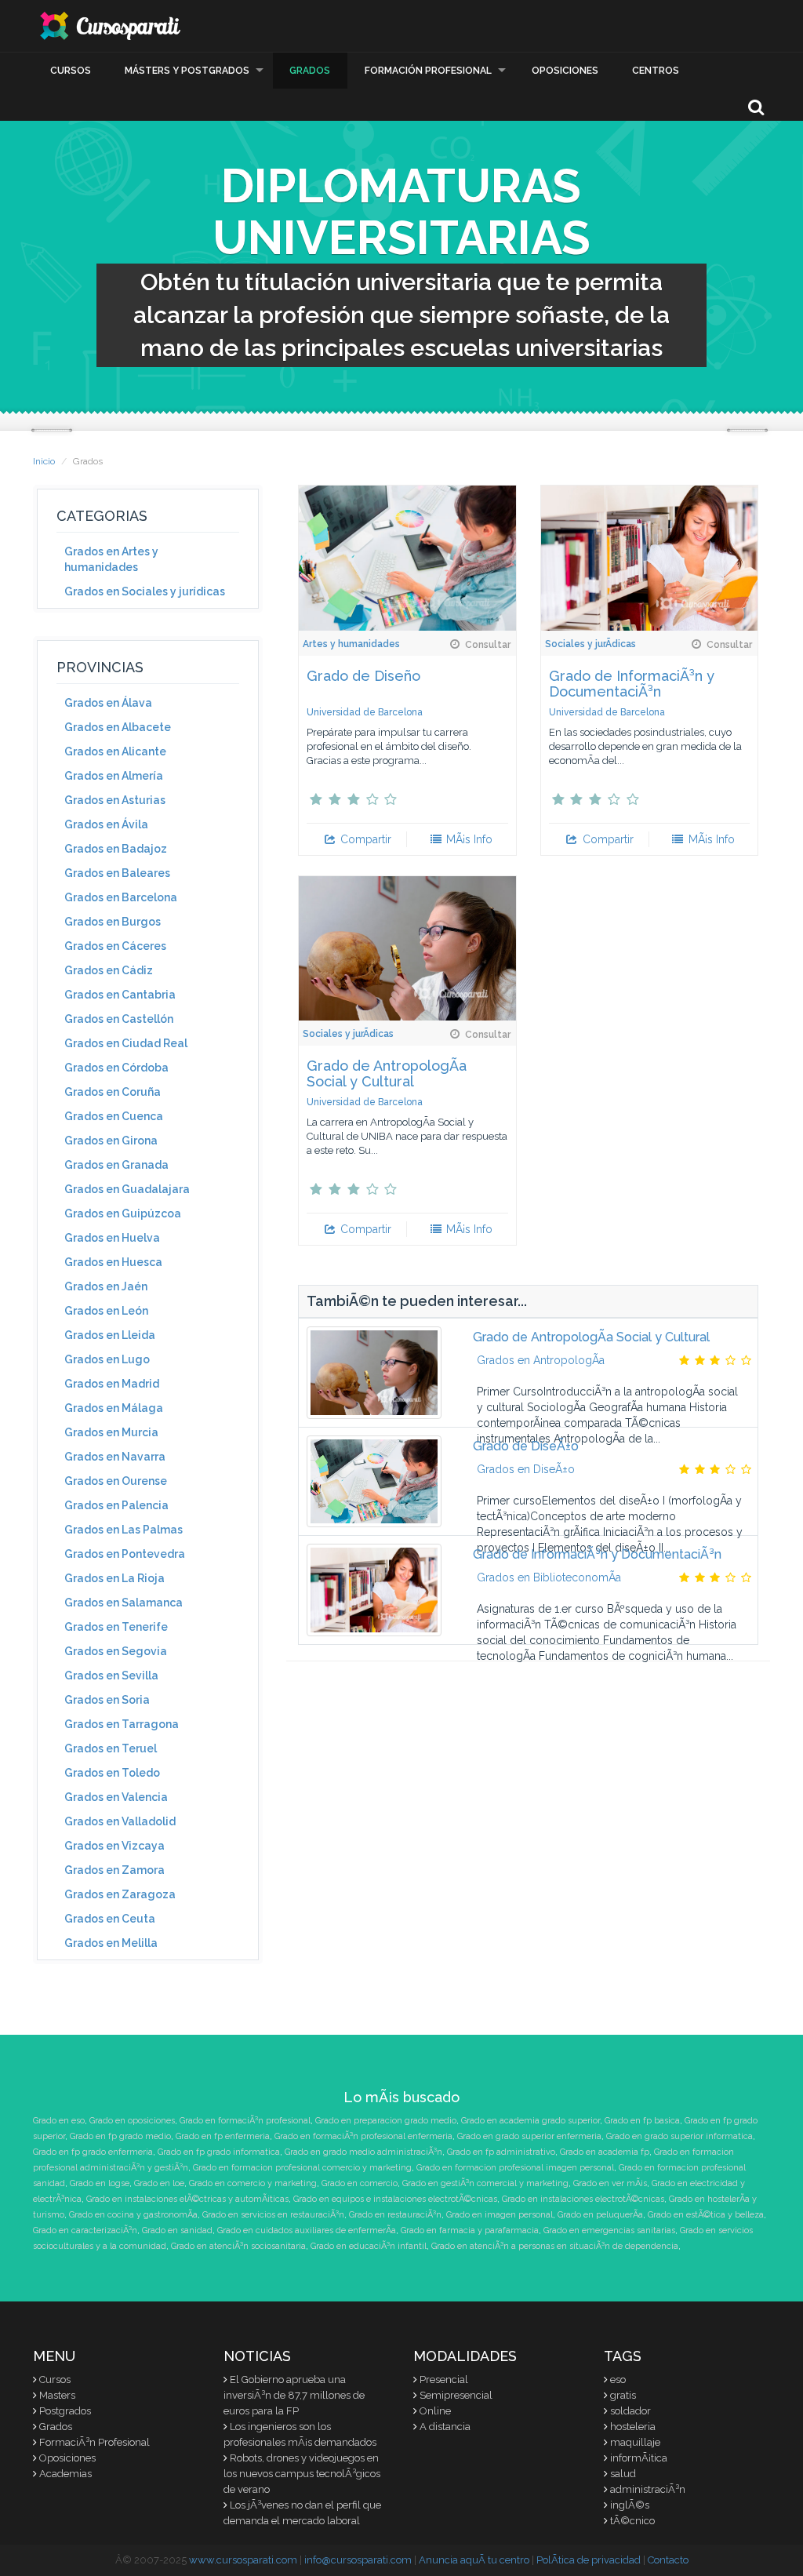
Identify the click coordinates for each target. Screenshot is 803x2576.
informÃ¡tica (639, 2458)
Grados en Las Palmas (124, 1530)
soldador (630, 2411)
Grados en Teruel (111, 1748)
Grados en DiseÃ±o (526, 1469)
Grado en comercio (360, 2183)
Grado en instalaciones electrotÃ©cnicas (583, 2199)
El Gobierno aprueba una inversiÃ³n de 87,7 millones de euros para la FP (294, 2395)
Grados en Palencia (116, 1505)
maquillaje (635, 2442)
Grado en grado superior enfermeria (529, 2136)
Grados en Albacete (118, 727)
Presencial (444, 2380)
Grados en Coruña (113, 1092)
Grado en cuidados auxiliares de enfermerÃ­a (307, 2230)
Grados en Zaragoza (120, 1894)
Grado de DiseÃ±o (526, 1446)
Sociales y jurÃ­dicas (590, 644)
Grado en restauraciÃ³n (395, 2215)
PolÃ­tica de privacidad (589, 2560)
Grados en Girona (111, 1141)
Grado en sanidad (177, 2230)
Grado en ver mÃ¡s (610, 2183)
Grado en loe (159, 2183)
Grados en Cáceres (115, 946)
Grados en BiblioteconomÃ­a (549, 1577)
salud (623, 2474)
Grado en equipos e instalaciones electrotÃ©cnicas (395, 2199)
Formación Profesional (428, 71)
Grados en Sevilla (111, 1675)
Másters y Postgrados (187, 71)
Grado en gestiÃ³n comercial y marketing (485, 2183)
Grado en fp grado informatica (219, 2152)
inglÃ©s (630, 2505)
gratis (623, 2395)
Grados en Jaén (106, 1286)
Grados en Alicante (115, 751)
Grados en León (106, 1311)
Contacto (668, 2560)
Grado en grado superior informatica (679, 2136)
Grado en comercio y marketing (253, 2183)
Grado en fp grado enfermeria (93, 2152)
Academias (65, 2474)
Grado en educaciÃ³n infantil (369, 2246)
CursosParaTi (111, 26)
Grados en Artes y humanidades (111, 559)
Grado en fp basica (642, 2121)
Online (435, 2411)
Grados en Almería (114, 776)
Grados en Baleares (117, 873)
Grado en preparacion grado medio (386, 2121)
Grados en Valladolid (120, 1821)
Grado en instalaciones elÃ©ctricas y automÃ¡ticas (187, 2199)
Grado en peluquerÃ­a (600, 2215)
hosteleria (633, 2427)
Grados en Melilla (111, 1943)
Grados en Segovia (116, 1651)
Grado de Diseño (363, 676)
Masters (57, 2395)
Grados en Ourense (116, 1481)
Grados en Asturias (115, 800)
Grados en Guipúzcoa (123, 1213)
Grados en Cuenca (114, 1116)
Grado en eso (59, 2121)
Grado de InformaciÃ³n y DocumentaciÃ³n (632, 684)
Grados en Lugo (107, 1359)
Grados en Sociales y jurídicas (145, 591)
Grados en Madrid (112, 1384)
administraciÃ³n (648, 2489)
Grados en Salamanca (124, 1603)
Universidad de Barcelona (365, 712)
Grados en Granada (116, 1165)
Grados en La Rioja (114, 1578)
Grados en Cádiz (109, 970)
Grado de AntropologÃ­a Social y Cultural (387, 1073)
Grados (310, 71)
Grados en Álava (108, 703)
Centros (656, 71)
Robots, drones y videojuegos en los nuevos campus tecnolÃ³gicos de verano (302, 2474)
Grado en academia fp (605, 2152)
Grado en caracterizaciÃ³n (85, 2230)
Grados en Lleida (110, 1335)
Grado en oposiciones (132, 2121)
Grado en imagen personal (500, 2215)
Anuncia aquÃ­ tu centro (474, 2560)
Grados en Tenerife (116, 1627)
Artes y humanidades (351, 644)
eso (618, 2380)
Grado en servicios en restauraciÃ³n (273, 2215)
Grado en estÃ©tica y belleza (706, 2215)
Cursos (71, 71)
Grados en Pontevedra (125, 1554)
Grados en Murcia (111, 1432)
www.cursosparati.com (243, 2560)
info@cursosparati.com (358, 2560)
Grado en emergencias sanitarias (609, 2230)
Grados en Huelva (112, 1238)
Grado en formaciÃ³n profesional (245, 2121)
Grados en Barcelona (121, 897)
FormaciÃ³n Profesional (94, 2442)
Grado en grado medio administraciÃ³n (363, 2152)
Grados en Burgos (113, 922)
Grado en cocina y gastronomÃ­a (133, 2215)
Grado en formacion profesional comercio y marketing (302, 2168)
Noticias (257, 2356)
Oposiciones (565, 71)
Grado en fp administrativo (501, 2152)
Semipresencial (456, 2395)
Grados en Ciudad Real (126, 1043)
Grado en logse (100, 2183)
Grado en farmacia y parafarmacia (470, 2230)
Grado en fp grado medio (120, 2136)
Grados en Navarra (115, 1457)
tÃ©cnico (632, 2521)
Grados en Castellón (119, 1019)
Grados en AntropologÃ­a (541, 1360)
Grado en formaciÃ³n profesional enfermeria (363, 2136)
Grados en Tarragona (122, 1724)
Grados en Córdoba (116, 1068)
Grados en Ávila (106, 824)
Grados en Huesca (113, 1262)
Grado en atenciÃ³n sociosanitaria (238, 2246)
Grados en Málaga (114, 1408)
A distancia (445, 2427)
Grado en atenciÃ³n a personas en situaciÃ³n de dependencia (555, 2246)
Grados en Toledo (112, 1773)
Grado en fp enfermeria (223, 2136)
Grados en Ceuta (110, 1919)
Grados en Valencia (116, 1797)
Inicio (44, 461)
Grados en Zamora (114, 1870)
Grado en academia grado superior (530, 2121)
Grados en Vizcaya (114, 1846)
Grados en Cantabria (120, 995)
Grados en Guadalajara (127, 1189)
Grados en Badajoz (116, 849)
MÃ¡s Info (468, 839)
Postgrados (65, 2411)
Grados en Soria (107, 1700)
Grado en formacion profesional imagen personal (515, 2168)
